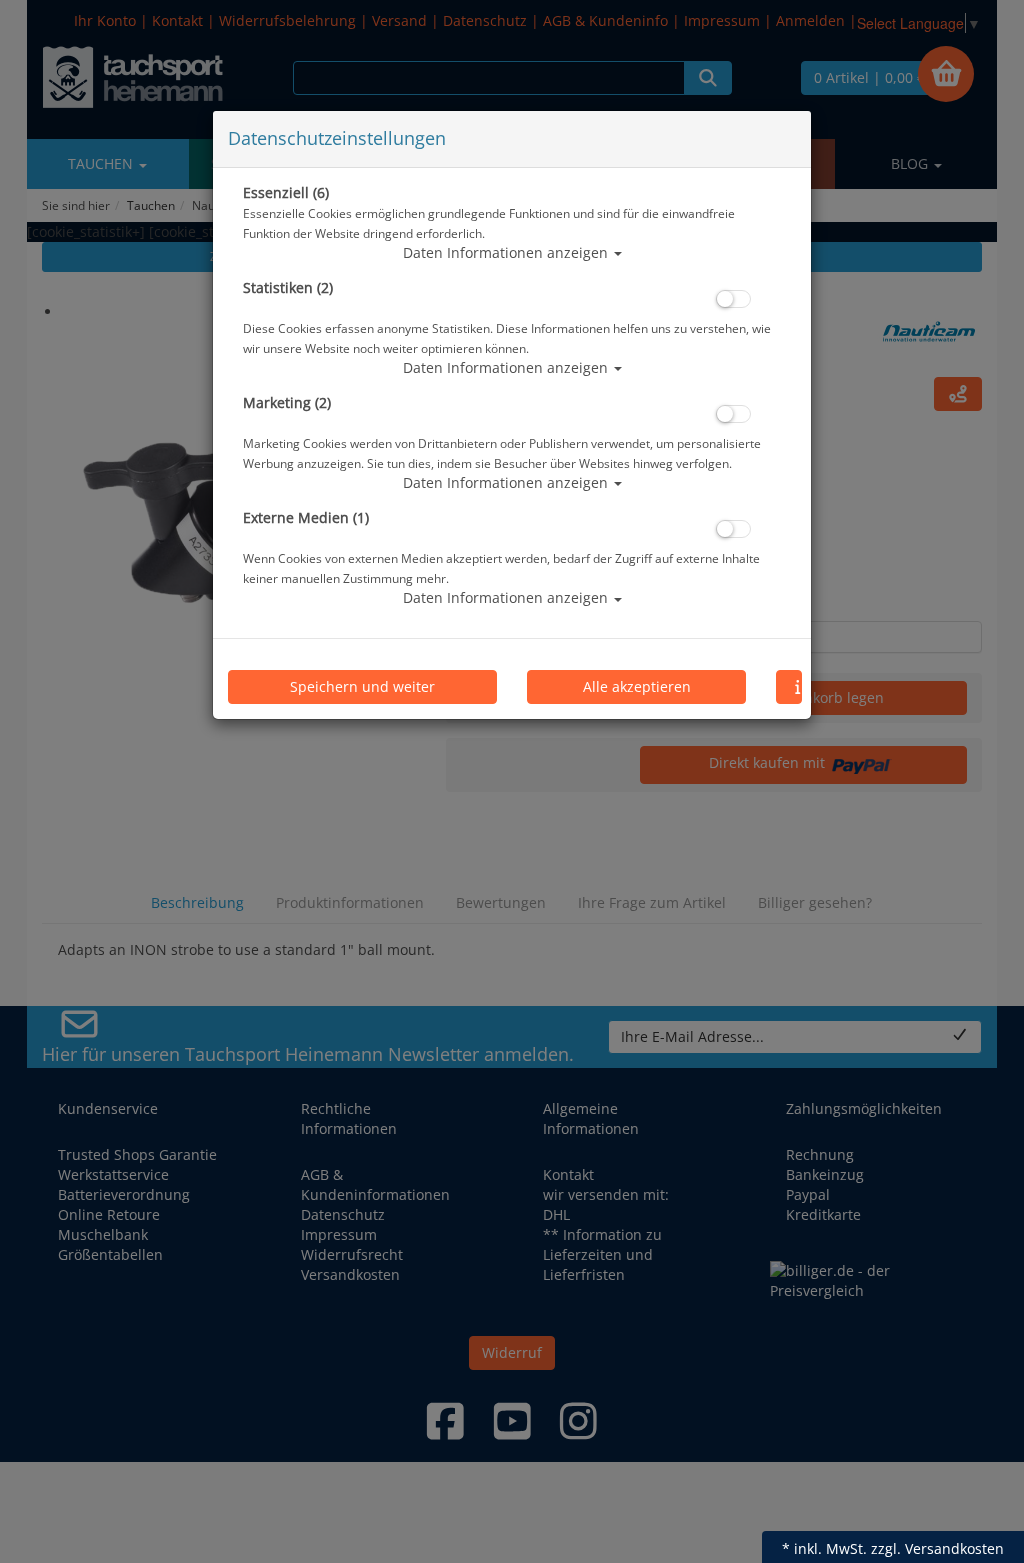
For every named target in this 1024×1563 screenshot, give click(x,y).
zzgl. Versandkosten (937, 1548)
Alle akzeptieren (637, 686)
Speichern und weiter (362, 686)
